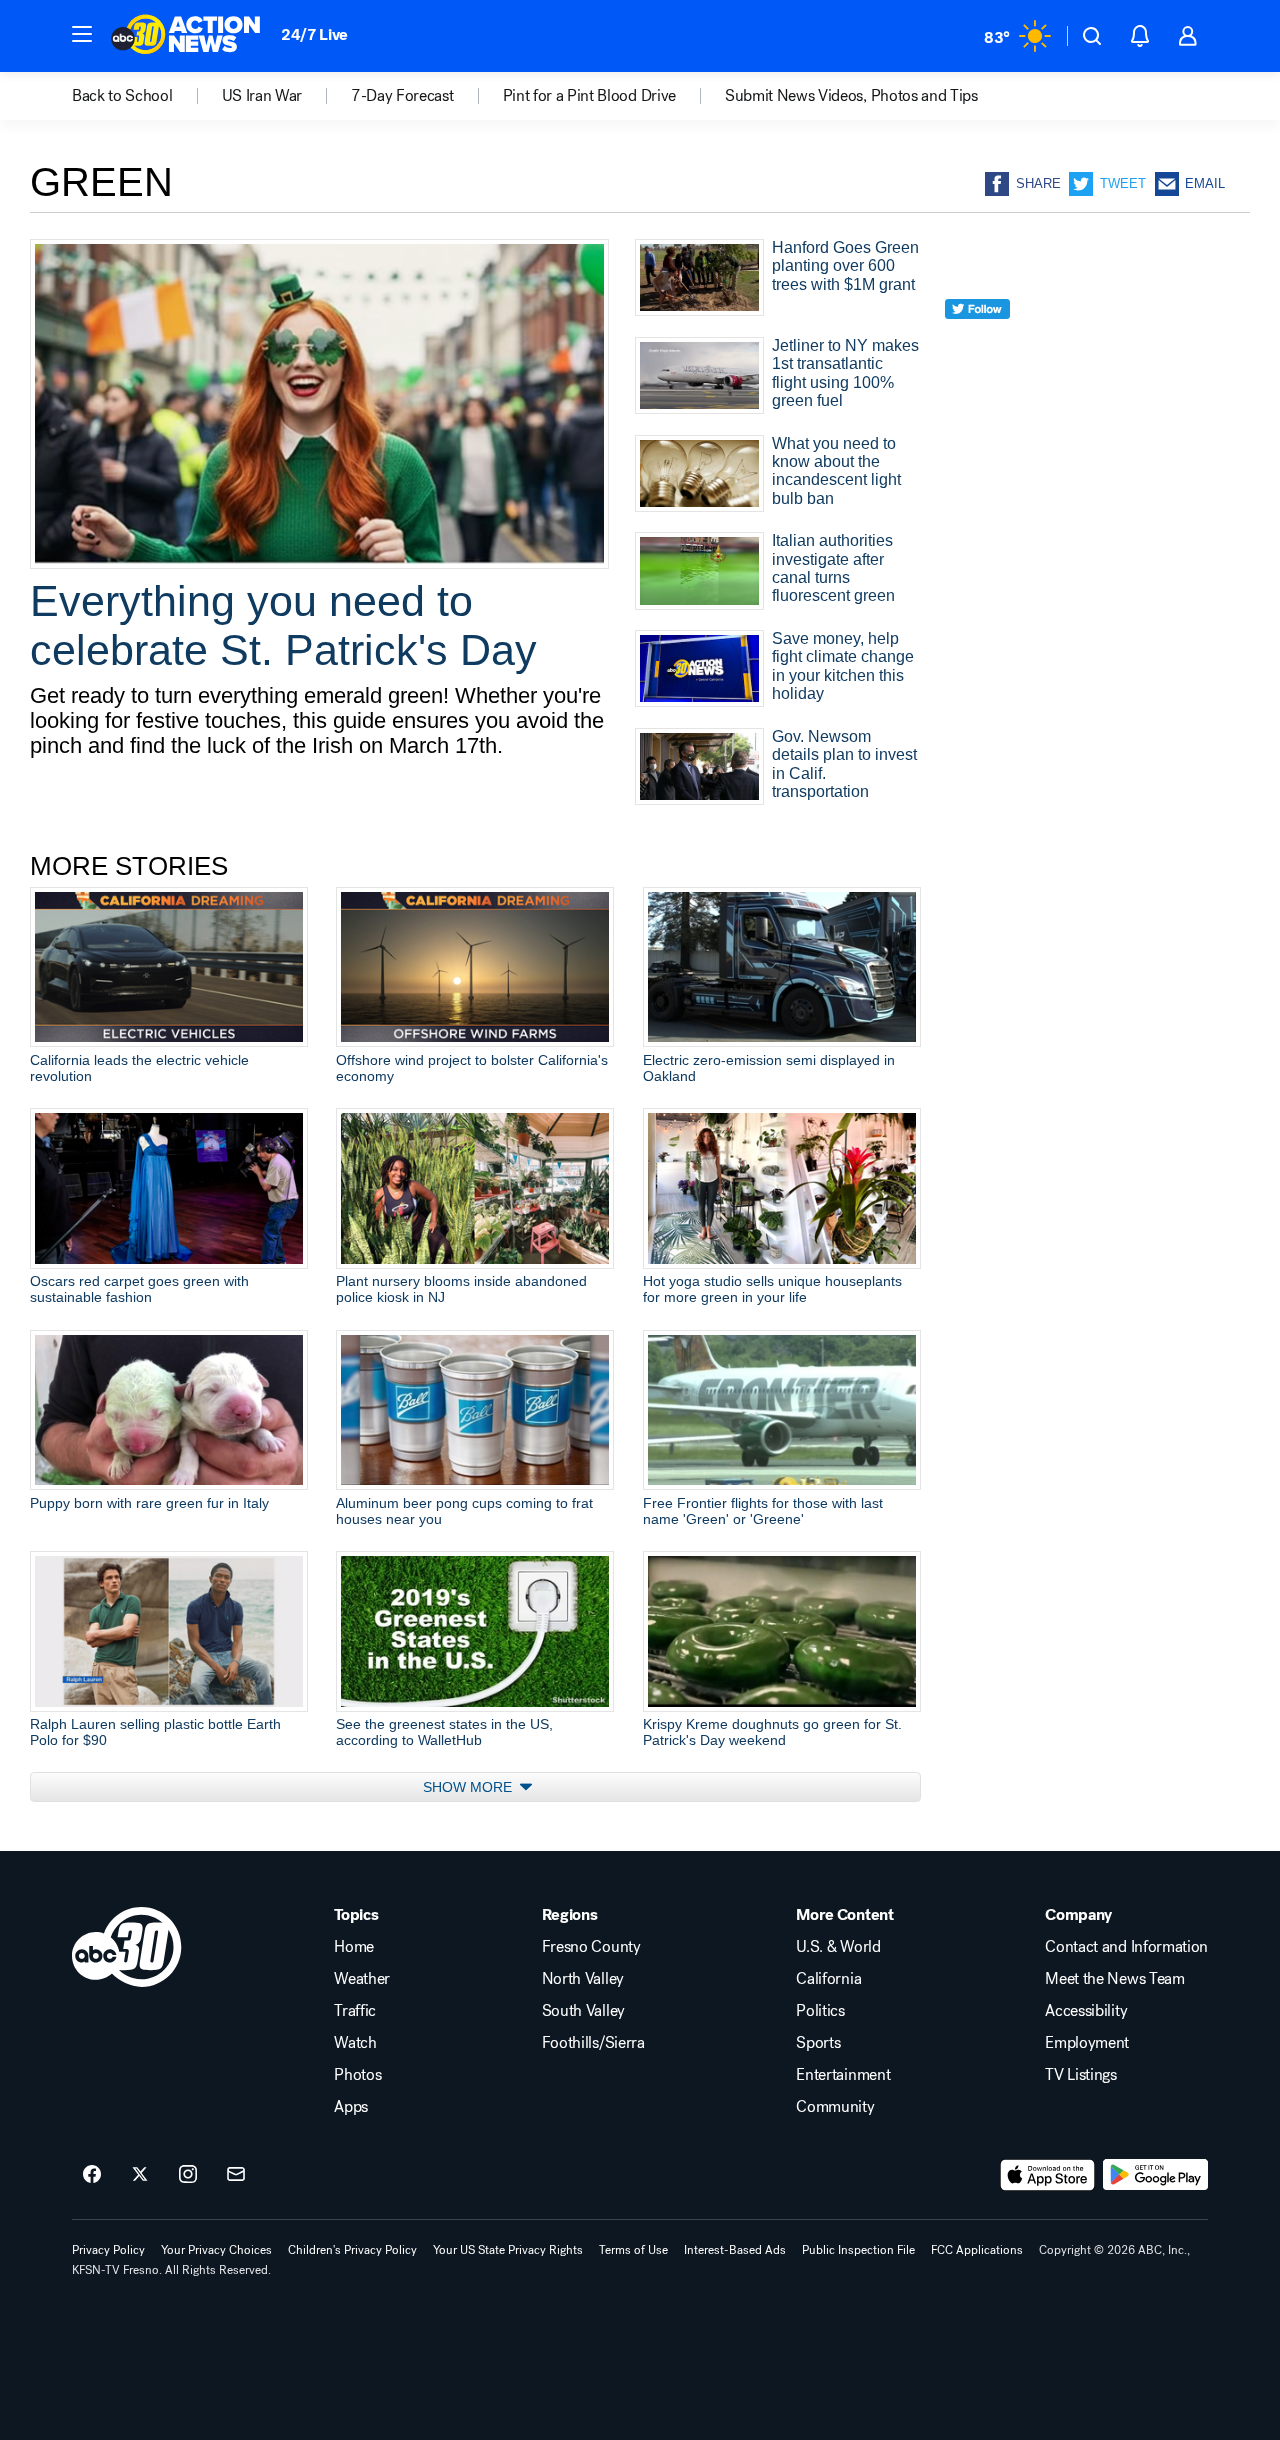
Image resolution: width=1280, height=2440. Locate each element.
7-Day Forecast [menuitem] (402, 96)
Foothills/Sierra (593, 2043)
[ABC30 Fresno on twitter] (140, 2175)
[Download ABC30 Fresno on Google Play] (1155, 2175)
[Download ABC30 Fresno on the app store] (1048, 2175)
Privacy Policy (108, 2250)
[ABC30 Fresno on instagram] (188, 2175)
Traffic (355, 2011)
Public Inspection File (858, 2250)
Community (835, 2107)
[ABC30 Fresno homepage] (186, 36)
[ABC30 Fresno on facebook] (92, 2175)
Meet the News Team (1114, 1979)
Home (354, 1947)
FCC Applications (977, 2250)
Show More (469, 1787)
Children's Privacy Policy (352, 2250)
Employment (1087, 2043)
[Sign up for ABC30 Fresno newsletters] (236, 2175)
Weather (362, 1979)
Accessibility (1086, 2011)
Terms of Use (633, 2250)
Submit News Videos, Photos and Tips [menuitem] (851, 96)
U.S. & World (838, 1947)
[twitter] (977, 345)
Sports (818, 2043)
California (828, 1979)
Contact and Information (1126, 1947)
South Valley (583, 2011)
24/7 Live (314, 34)
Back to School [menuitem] (122, 96)
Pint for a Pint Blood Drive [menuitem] (589, 96)
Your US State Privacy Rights (508, 2250)
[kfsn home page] (127, 1947)
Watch (355, 2043)
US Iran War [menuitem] (262, 96)
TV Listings (1080, 2075)
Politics (820, 2011)
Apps (351, 2107)
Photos (357, 2075)
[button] (82, 34)
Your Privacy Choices (216, 2250)
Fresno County (591, 1947)
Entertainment (843, 2075)
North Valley (583, 1979)
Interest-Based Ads (735, 2250)
